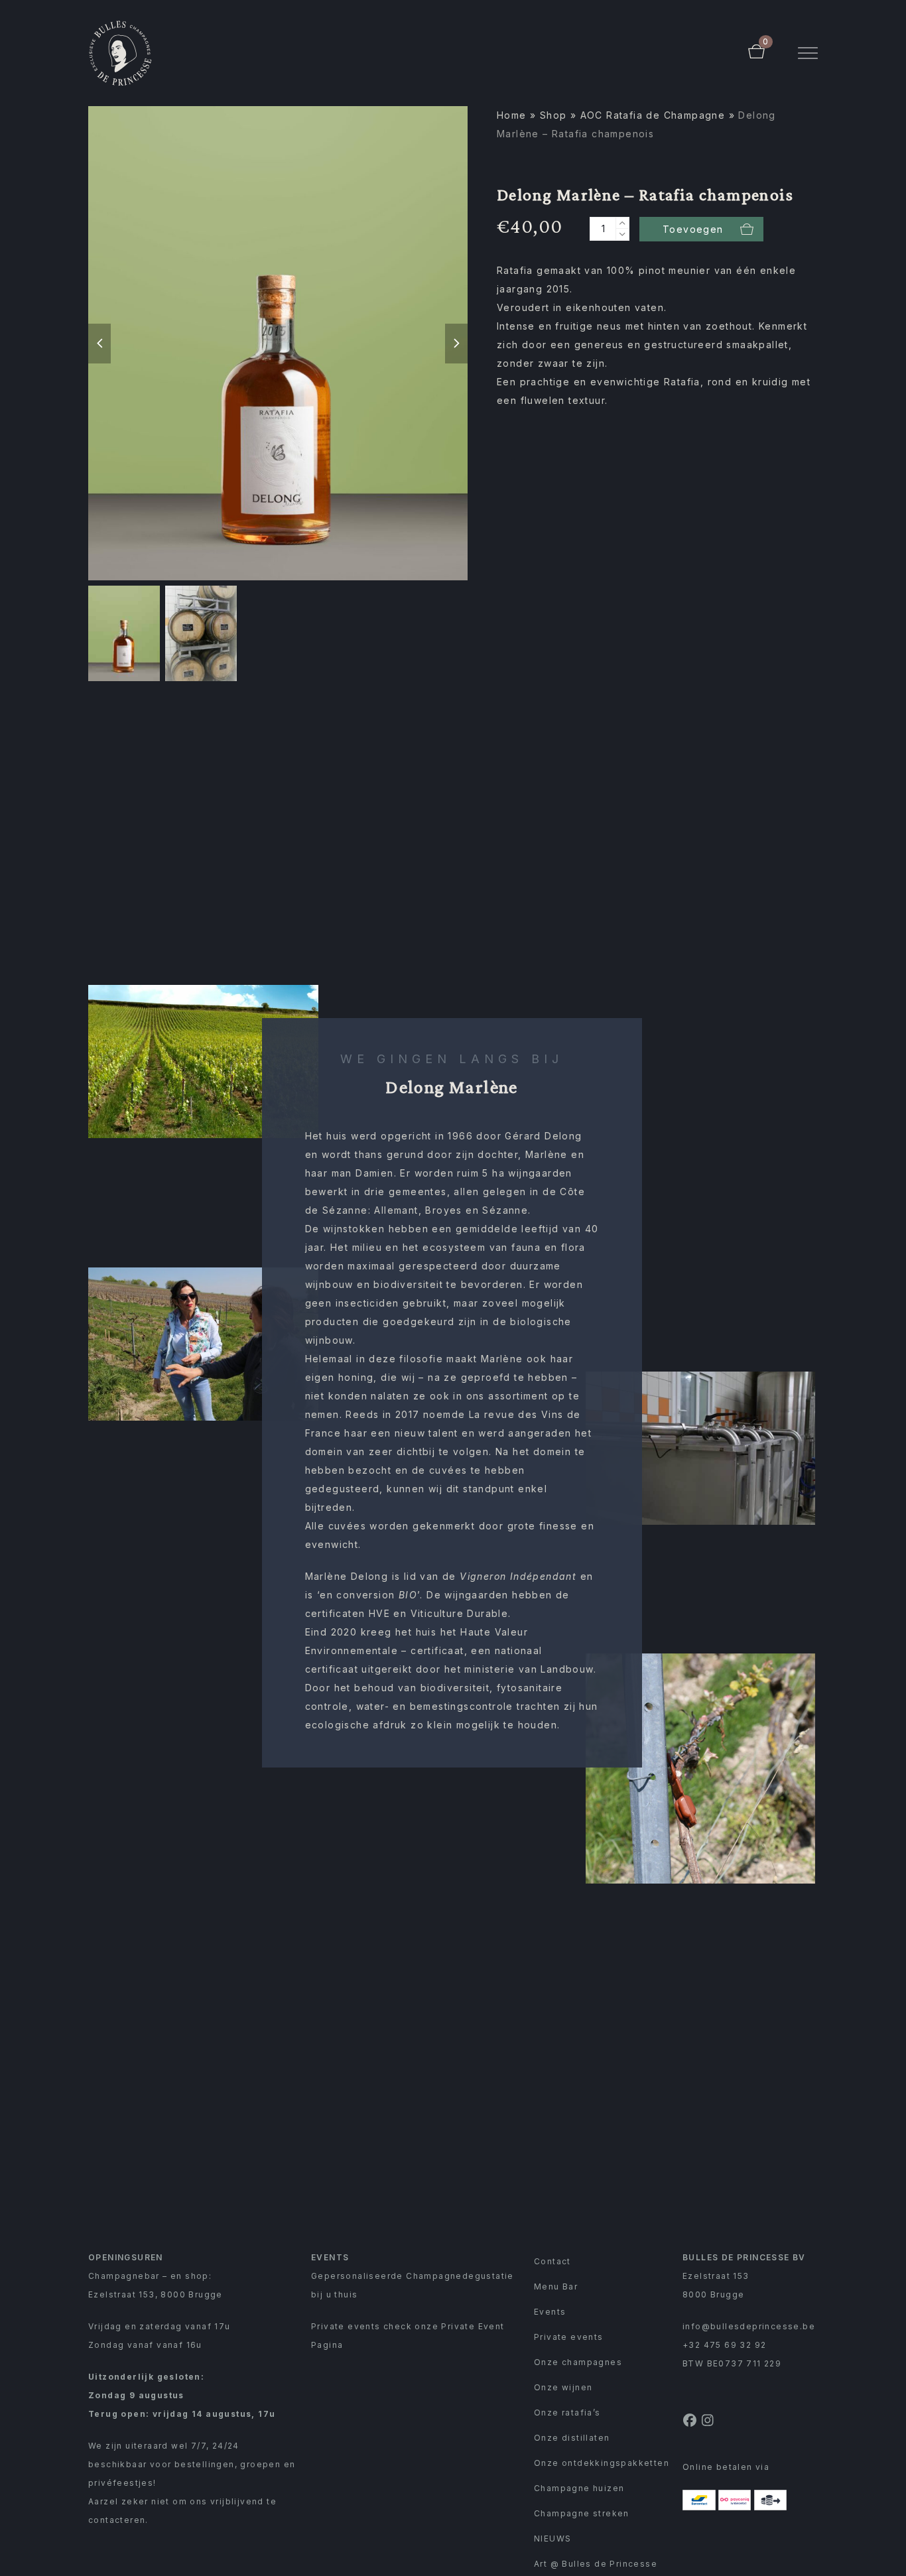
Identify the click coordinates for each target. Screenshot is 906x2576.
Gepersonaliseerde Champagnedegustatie (413, 2276)
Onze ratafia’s (567, 2413)
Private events (569, 2337)
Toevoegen (693, 229)
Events (550, 2312)
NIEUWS (552, 2539)
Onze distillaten (572, 2438)
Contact (552, 2261)
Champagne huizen (579, 2488)
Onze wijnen (563, 2387)
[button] (808, 53)
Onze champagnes (578, 2362)
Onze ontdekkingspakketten (602, 2463)
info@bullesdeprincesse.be (749, 2326)
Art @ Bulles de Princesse (596, 2564)
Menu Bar (556, 2286)
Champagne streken (582, 2513)
